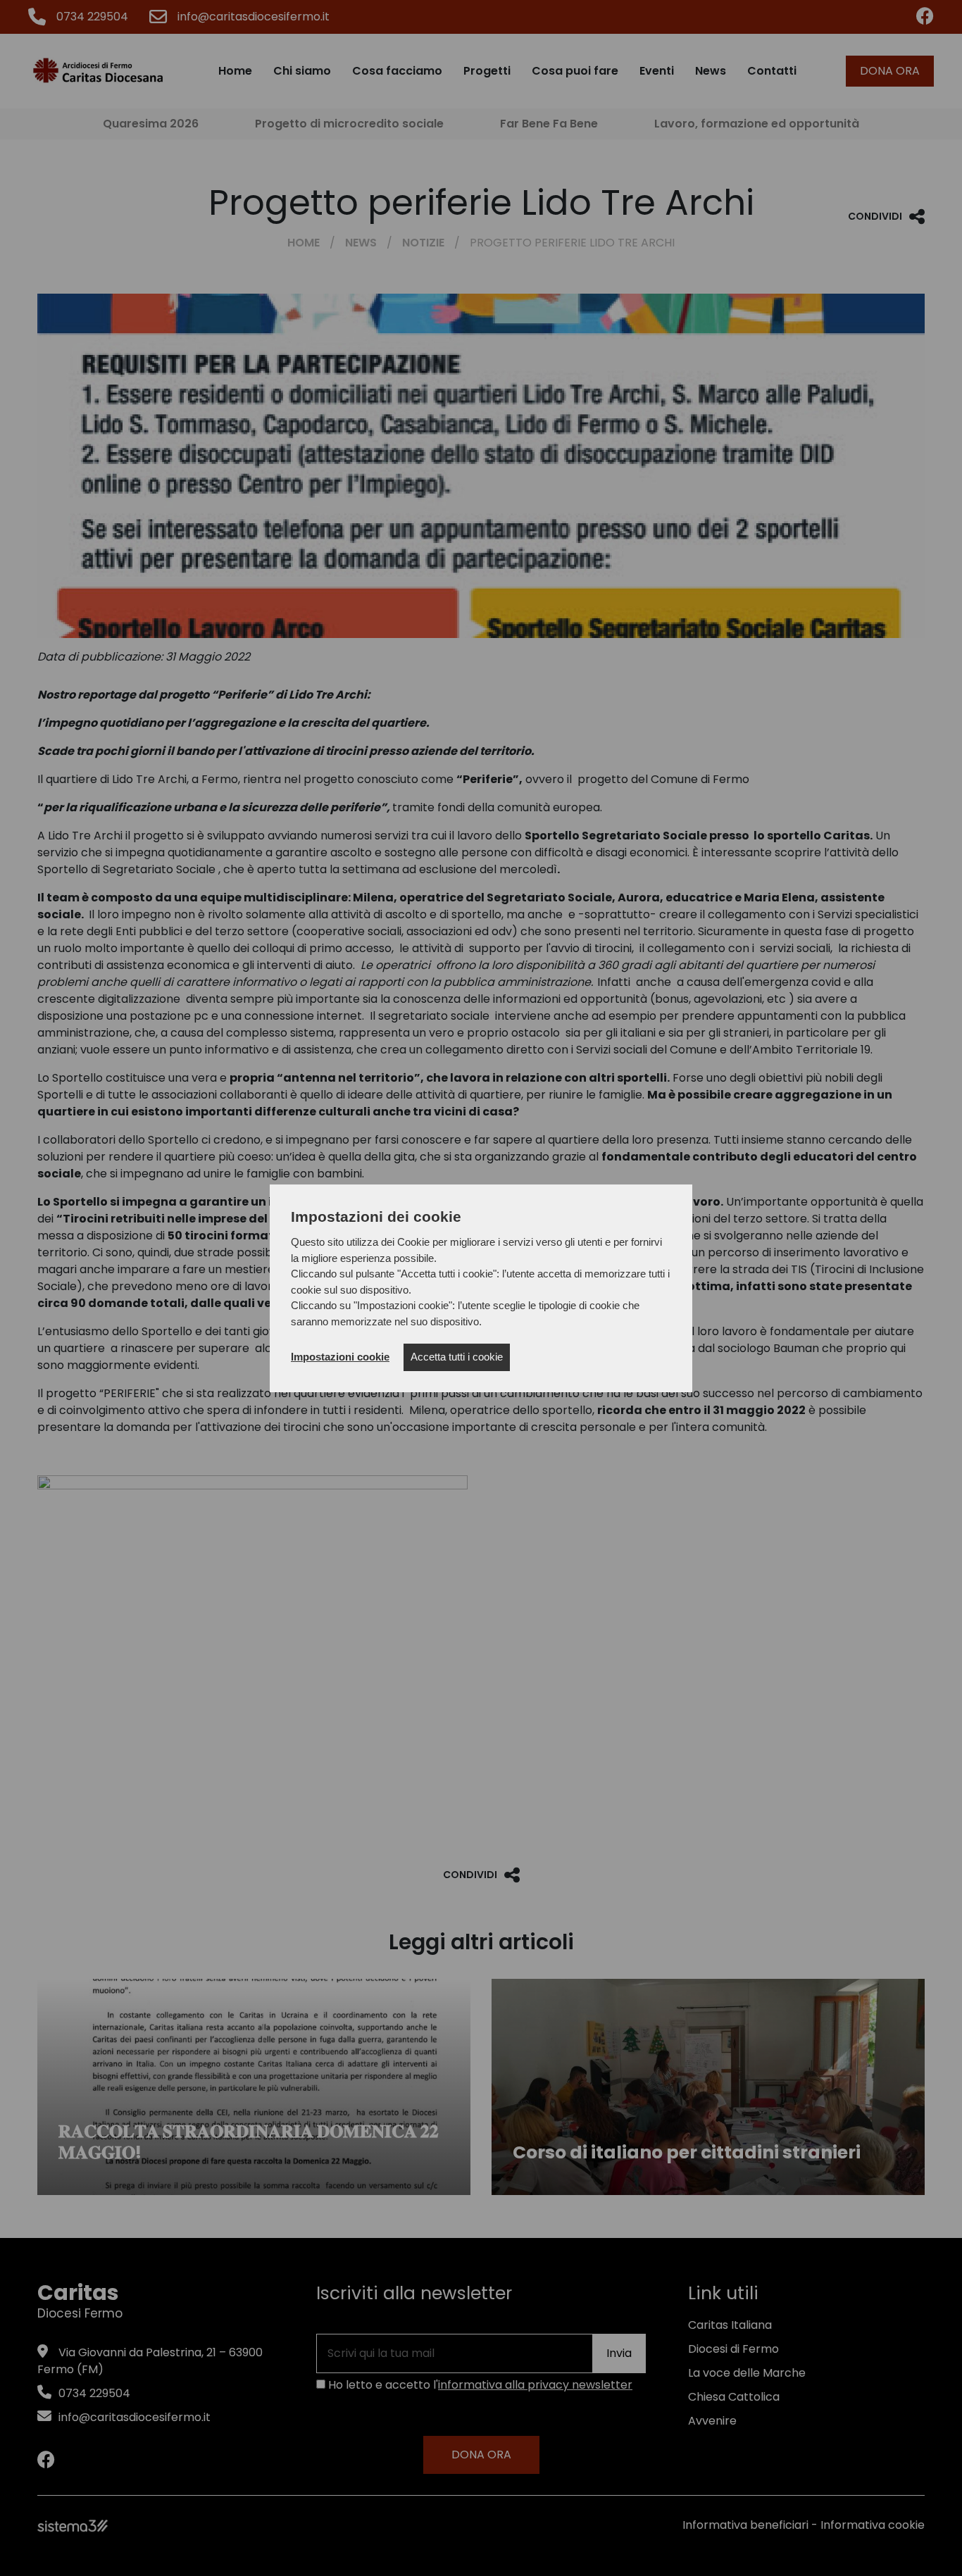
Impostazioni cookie (340, 1357)
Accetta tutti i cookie (457, 1357)
